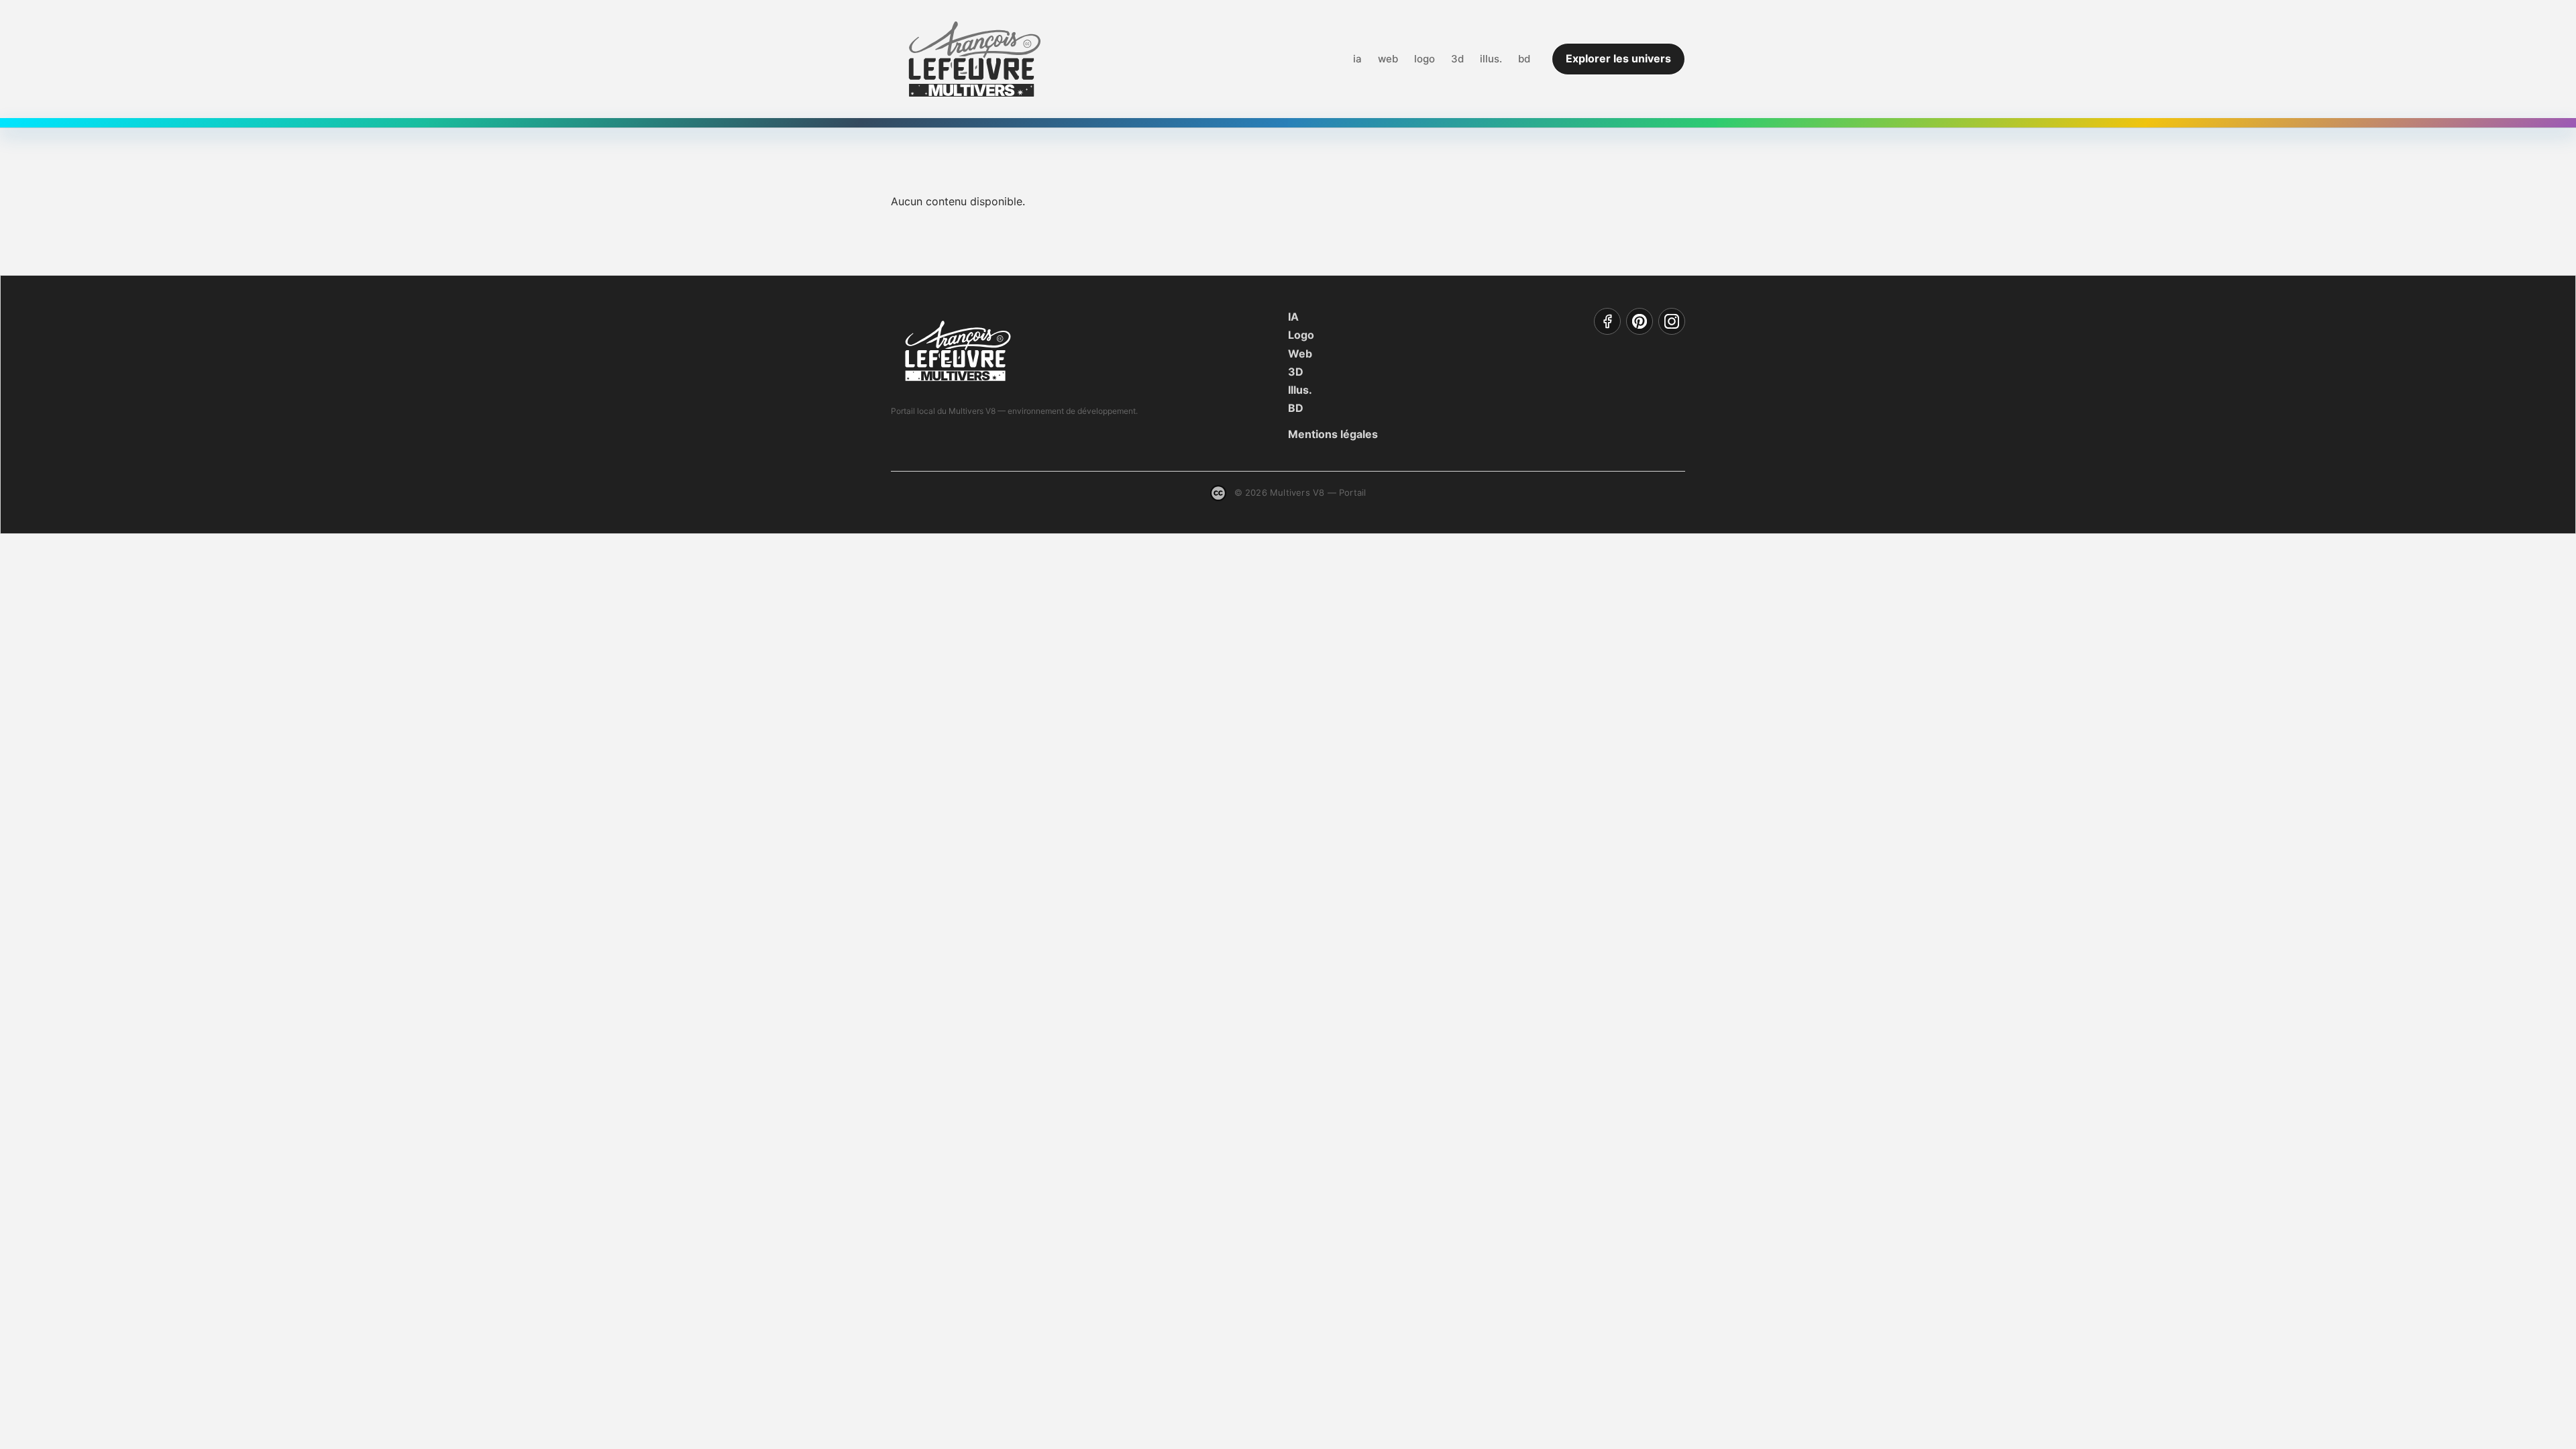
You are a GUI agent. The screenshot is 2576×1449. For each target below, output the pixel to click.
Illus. (1300, 390)
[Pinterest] (1640, 321)
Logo (1301, 335)
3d (1457, 59)
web (1388, 59)
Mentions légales (1333, 434)
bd (1524, 59)
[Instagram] (1672, 321)
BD (1296, 408)
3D (1296, 372)
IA (1293, 317)
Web (1300, 354)
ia (1357, 59)
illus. (1491, 59)
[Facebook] (1607, 321)
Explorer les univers (1618, 58)
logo (1425, 59)
